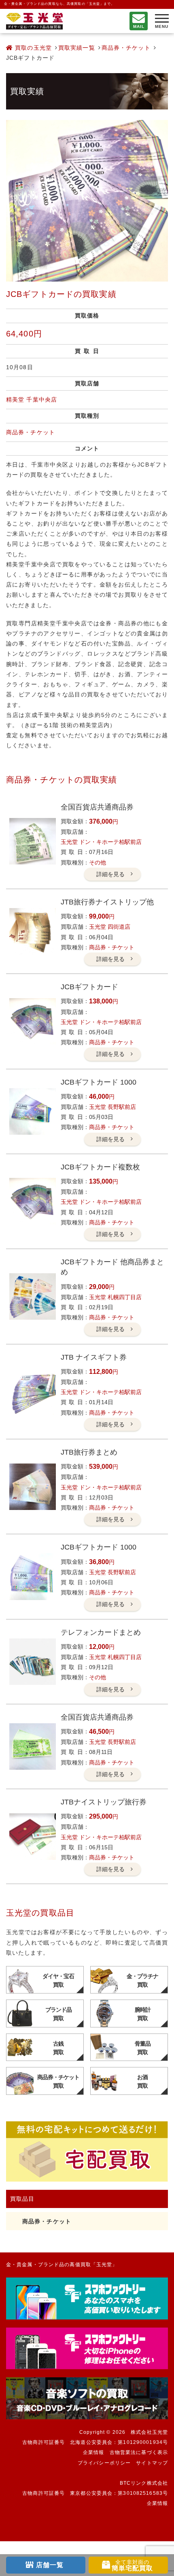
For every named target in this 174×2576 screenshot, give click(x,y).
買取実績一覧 (77, 48)
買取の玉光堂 (32, 48)
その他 (98, 862)
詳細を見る (110, 874)
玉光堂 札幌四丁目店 (115, 1297)
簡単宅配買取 (133, 2565)
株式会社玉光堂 (149, 2432)
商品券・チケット (126, 48)
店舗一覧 (50, 2565)
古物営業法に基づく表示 (139, 2452)
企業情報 (93, 2452)
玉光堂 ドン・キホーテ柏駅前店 (101, 842)
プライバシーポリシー (104, 2463)
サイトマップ (152, 2463)
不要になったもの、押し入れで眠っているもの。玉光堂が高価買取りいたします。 (34, 21)
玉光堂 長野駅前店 (112, 1107)
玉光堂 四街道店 (110, 927)
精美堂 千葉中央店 (32, 400)
